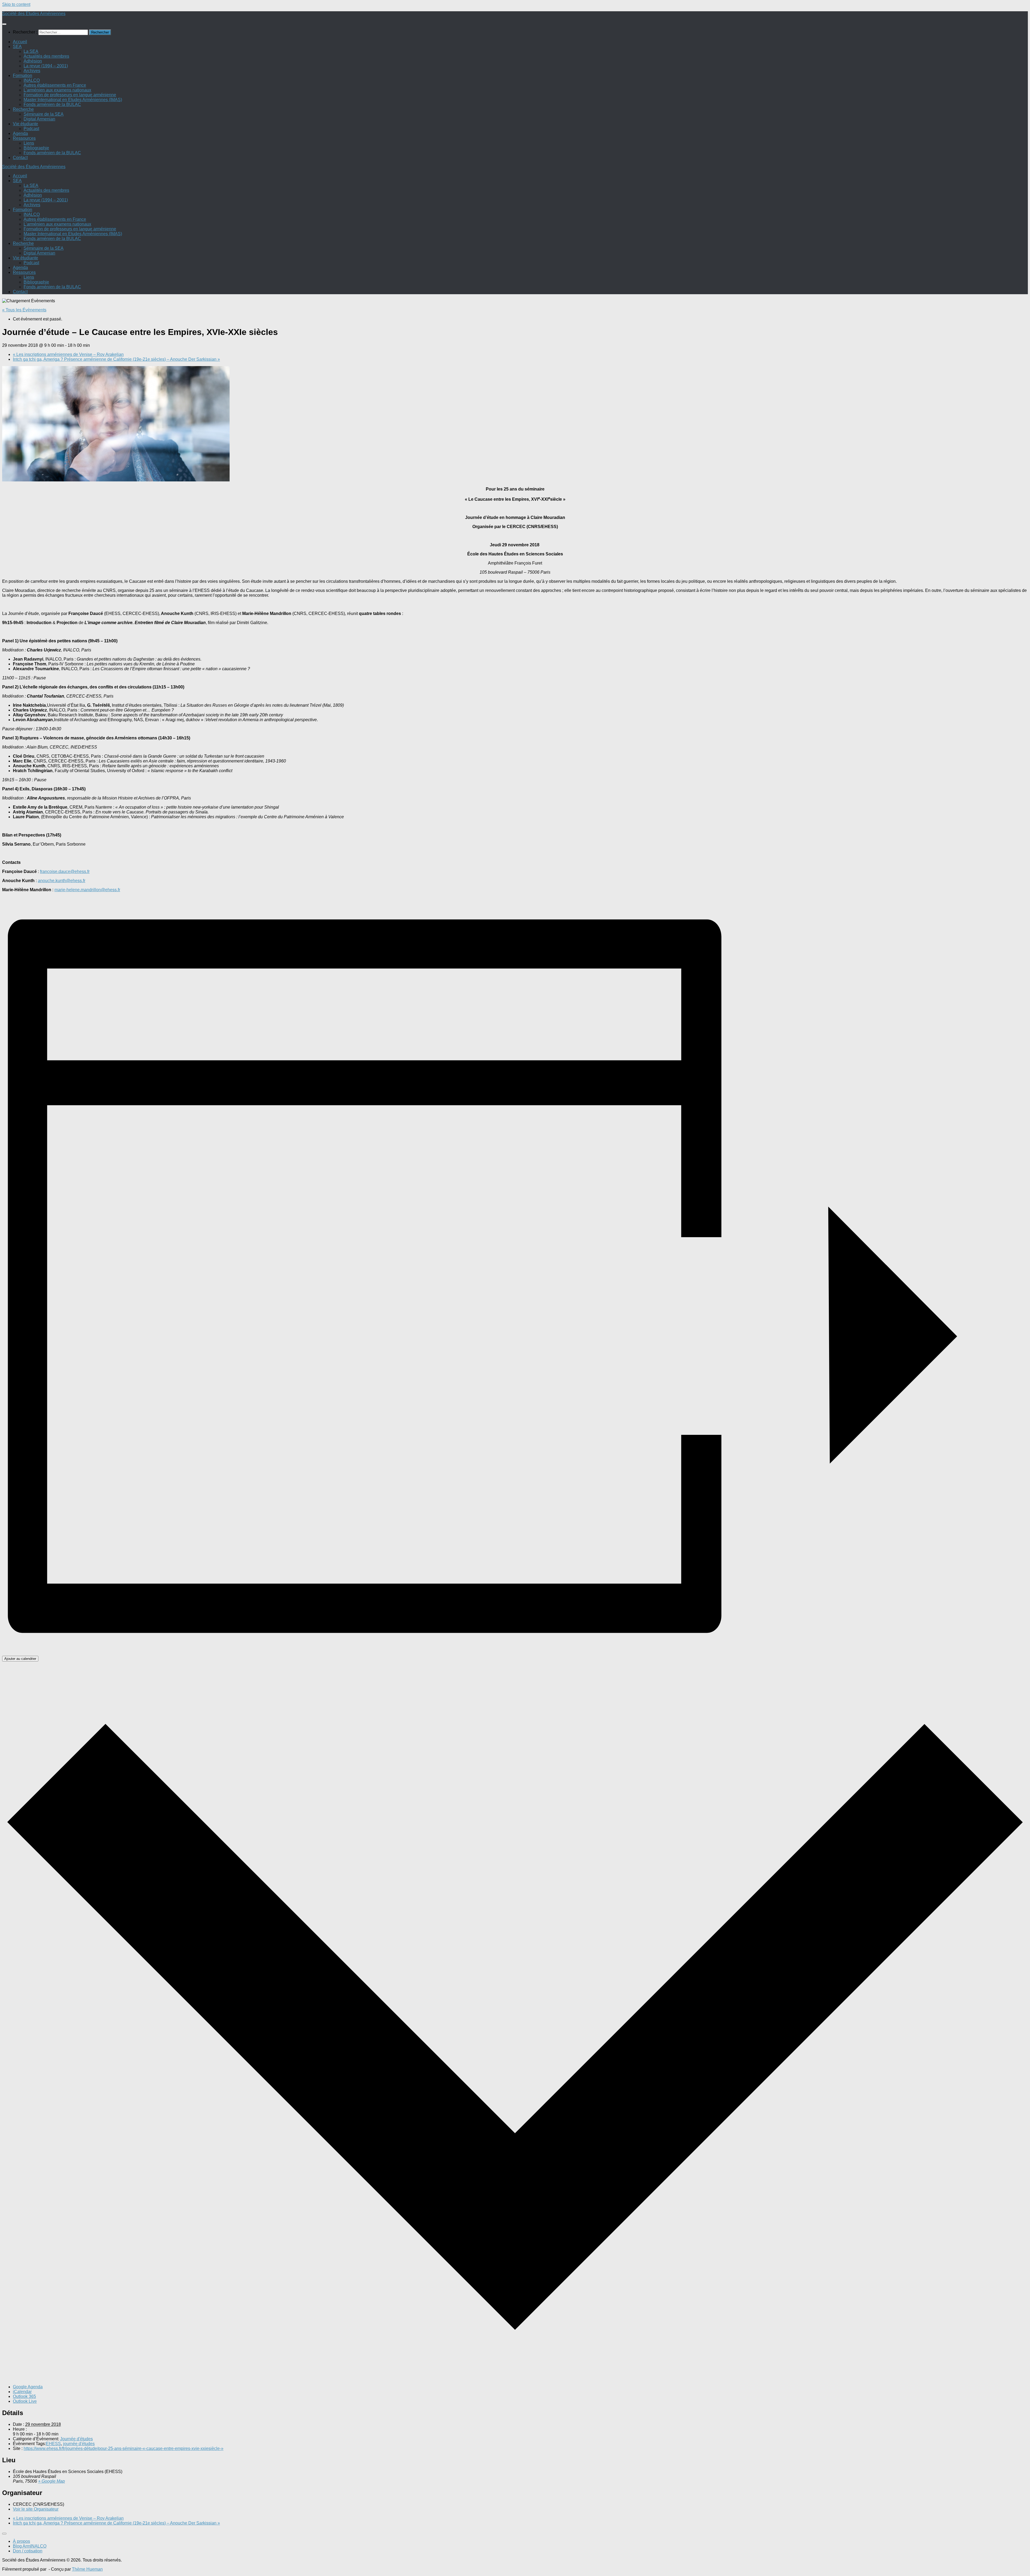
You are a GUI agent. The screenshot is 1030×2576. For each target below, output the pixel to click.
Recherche (23, 109)
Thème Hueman (87, 2569)
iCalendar (22, 2392)
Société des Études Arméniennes (34, 14)
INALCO (32, 80)
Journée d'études (76, 2439)
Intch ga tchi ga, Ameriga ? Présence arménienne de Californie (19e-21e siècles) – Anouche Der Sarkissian (116, 359)
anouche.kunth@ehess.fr (62, 881)
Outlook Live (25, 2401)
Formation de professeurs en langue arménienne (70, 95)
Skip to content (16, 4)
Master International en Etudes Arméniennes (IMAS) (73, 100)
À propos (21, 2541)
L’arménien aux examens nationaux (57, 90)
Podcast (31, 129)
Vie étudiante (25, 124)
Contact (20, 158)
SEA (17, 47)
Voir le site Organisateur (36, 2509)
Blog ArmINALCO (30, 2546)
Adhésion (33, 61)
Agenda (20, 133)
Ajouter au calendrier (20, 1659)
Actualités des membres (46, 56)
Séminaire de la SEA (44, 114)
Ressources (24, 138)
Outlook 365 (24, 2396)
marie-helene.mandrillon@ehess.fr (87, 890)
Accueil (20, 42)
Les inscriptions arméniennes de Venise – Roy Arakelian (68, 354)
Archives (32, 71)
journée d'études (79, 2444)
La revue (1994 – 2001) (46, 66)
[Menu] (4, 24)
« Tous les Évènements (24, 310)
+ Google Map (51, 2481)
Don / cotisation (28, 2551)
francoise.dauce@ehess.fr (65, 871)
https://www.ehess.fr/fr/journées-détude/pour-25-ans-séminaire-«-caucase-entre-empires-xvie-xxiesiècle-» (124, 2448)
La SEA (31, 51)
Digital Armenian (39, 119)
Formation (23, 75)
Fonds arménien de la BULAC (52, 104)
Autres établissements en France (55, 85)
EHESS (53, 2444)
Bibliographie (36, 148)
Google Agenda (28, 2387)
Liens (29, 143)
